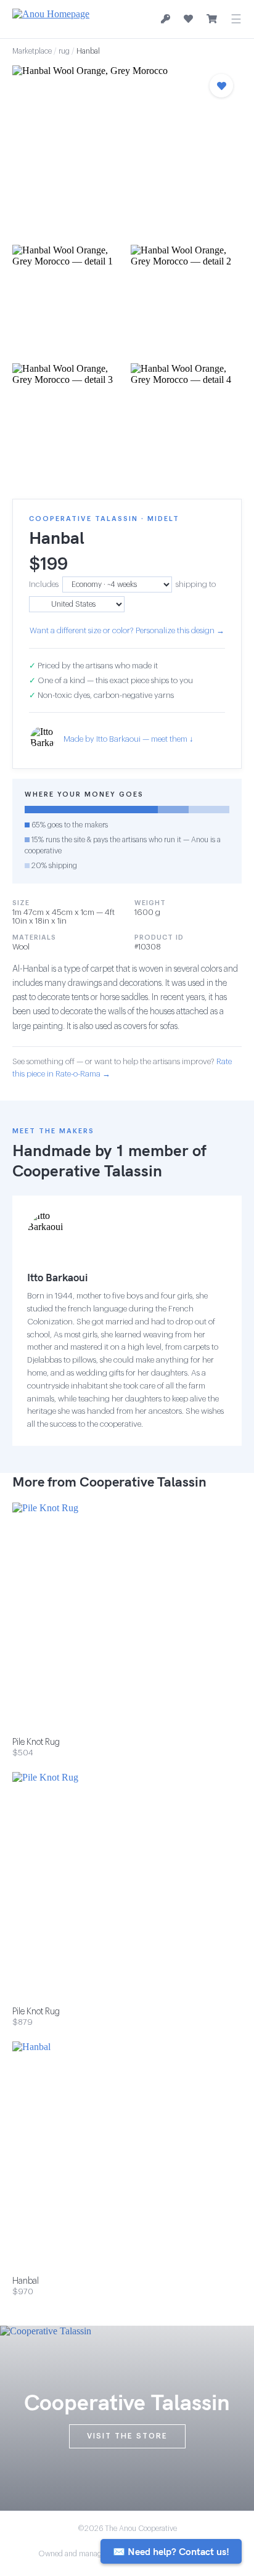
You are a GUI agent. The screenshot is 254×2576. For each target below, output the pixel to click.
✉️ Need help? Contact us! (171, 2551)
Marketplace (32, 51)
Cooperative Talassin (87, 1171)
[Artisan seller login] (166, 19)
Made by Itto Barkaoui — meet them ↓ (129, 739)
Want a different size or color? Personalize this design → (127, 630)
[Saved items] (188, 19)
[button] (127, 151)
